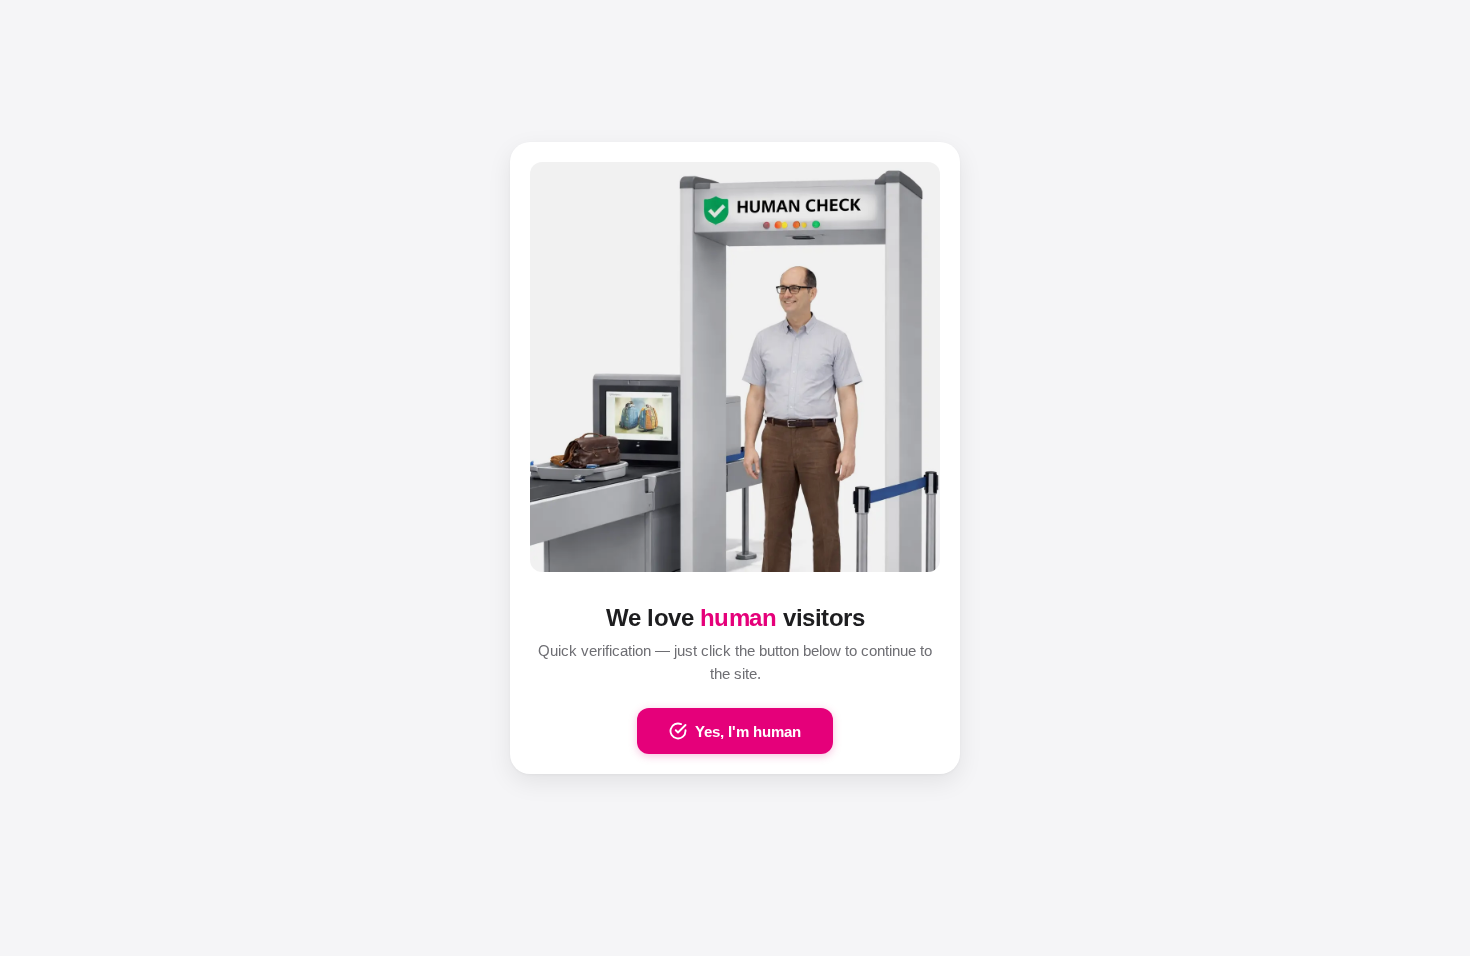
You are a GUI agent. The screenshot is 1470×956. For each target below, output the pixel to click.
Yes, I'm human (748, 731)
